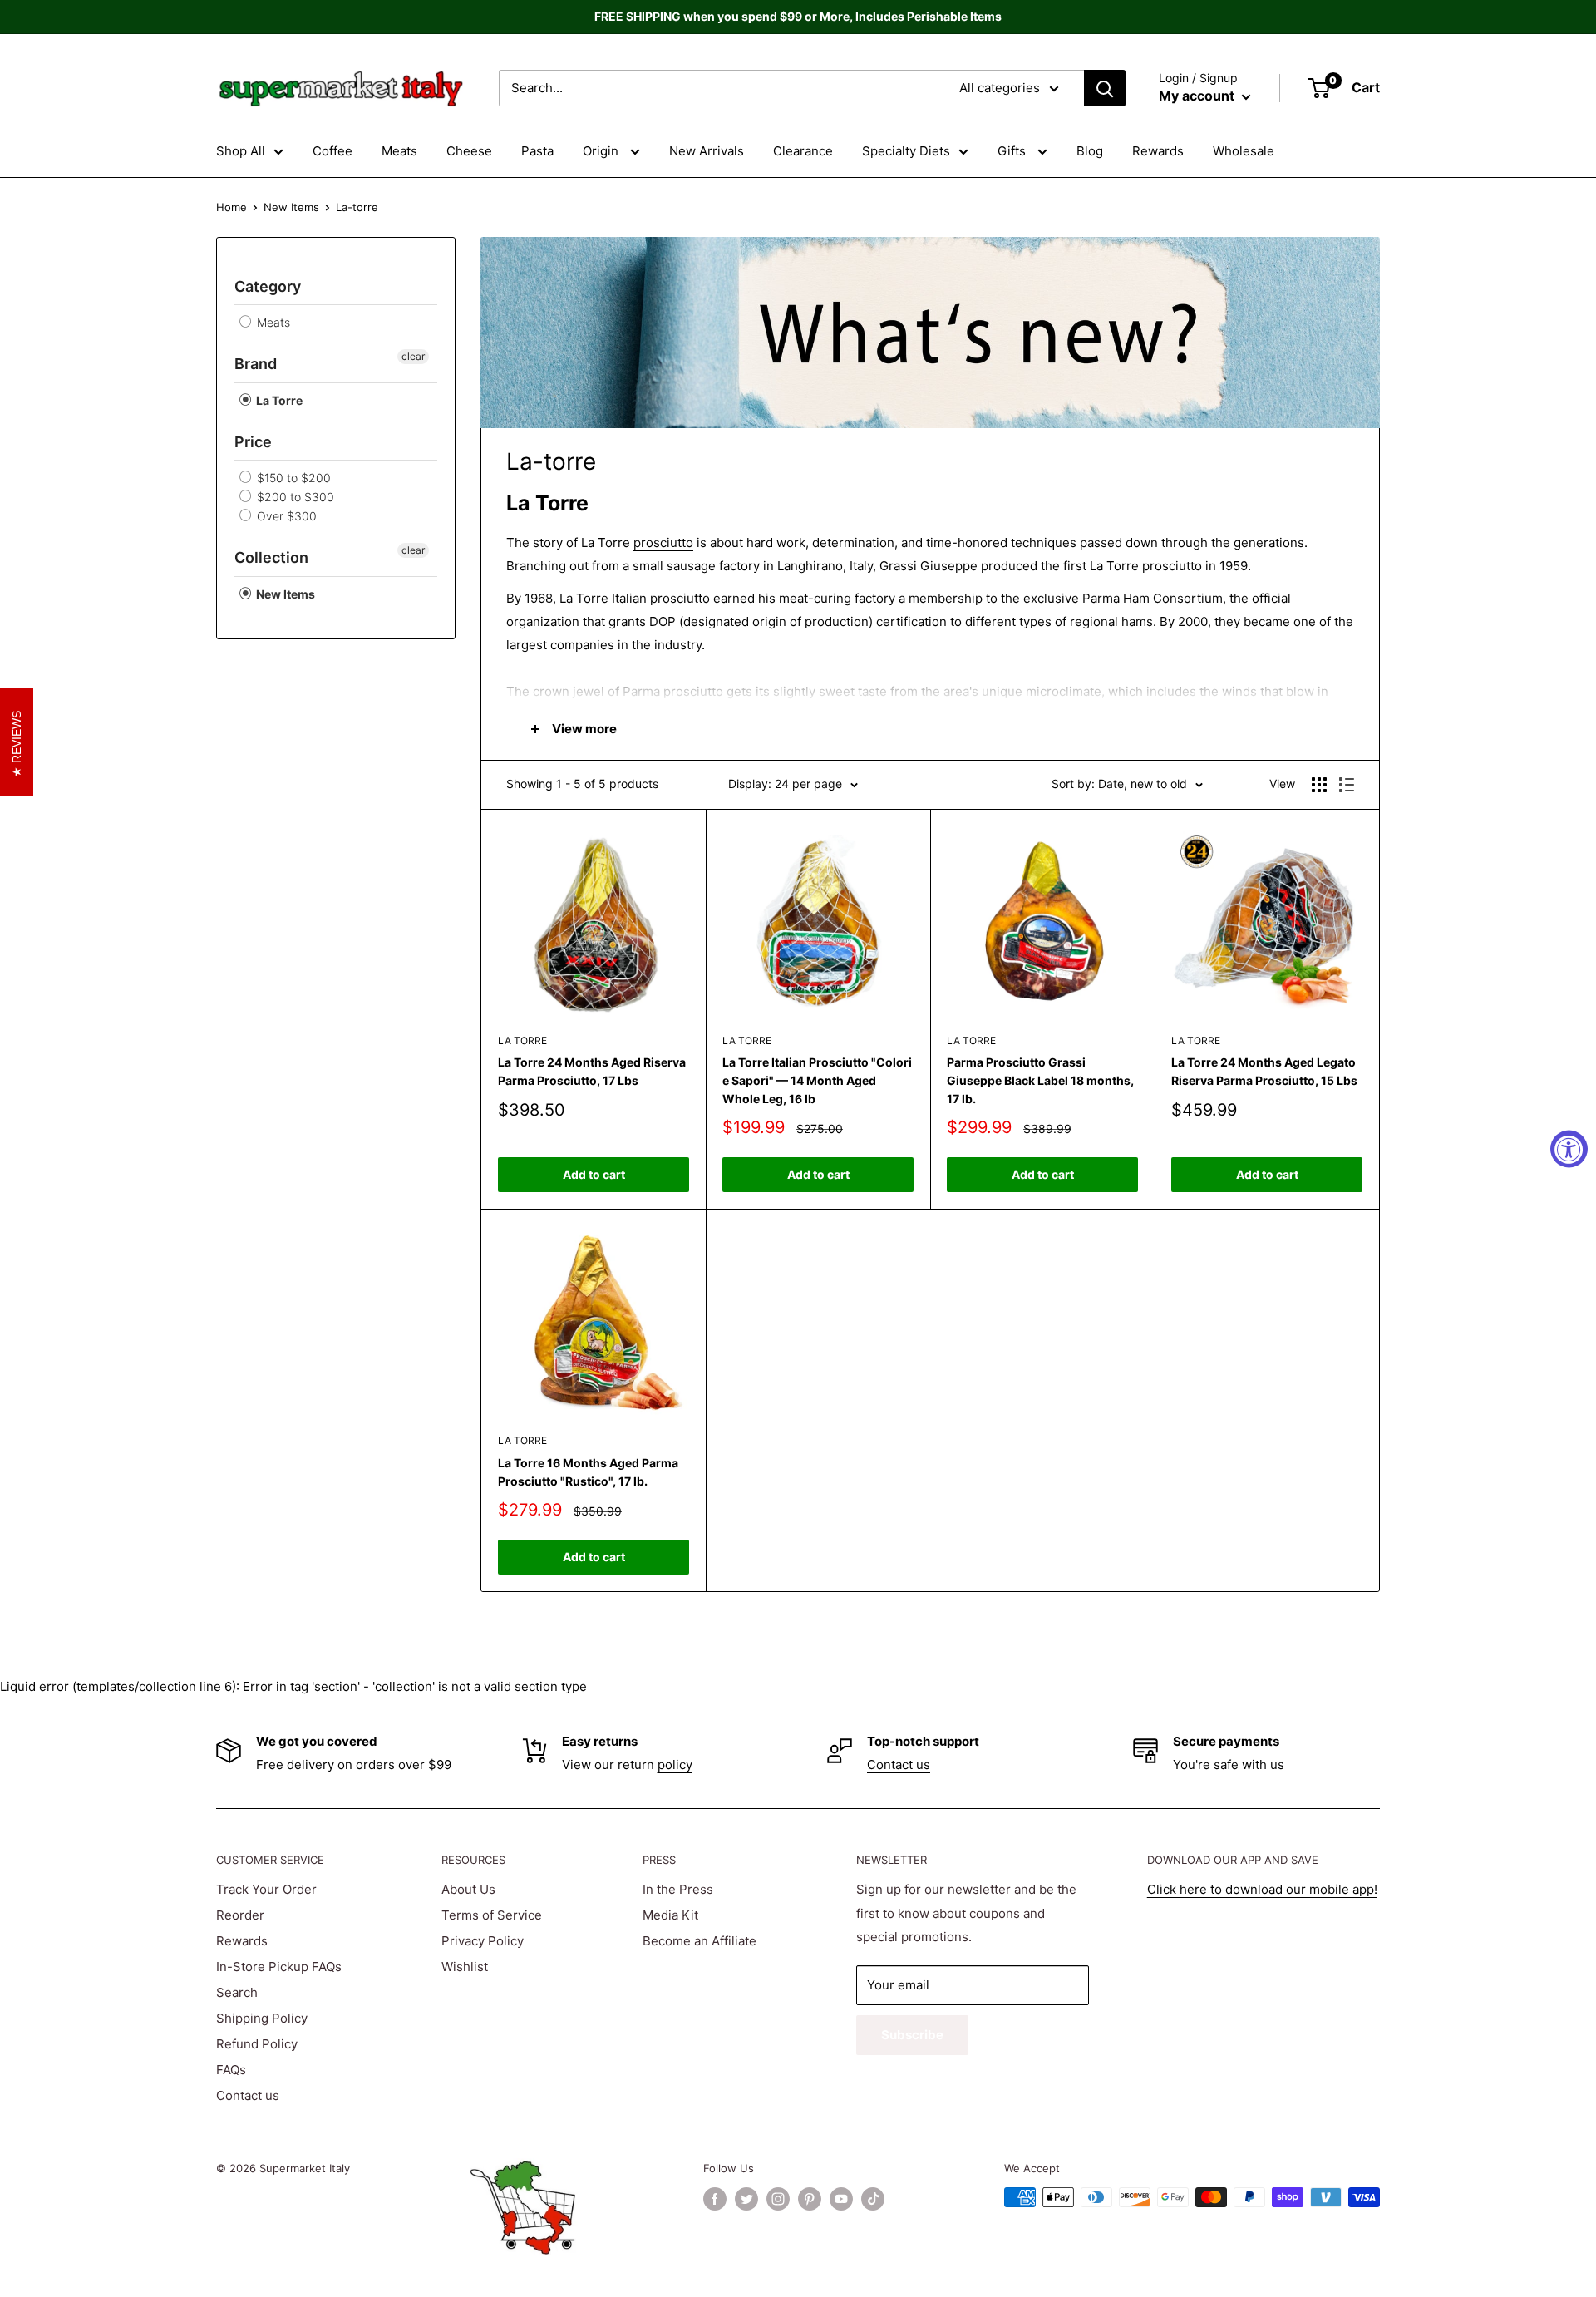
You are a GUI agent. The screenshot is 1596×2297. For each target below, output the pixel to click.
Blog (1090, 151)
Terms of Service (492, 1915)
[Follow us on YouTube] (841, 2199)
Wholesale (1244, 151)
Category (268, 286)
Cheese (469, 151)
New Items (291, 207)
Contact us (899, 1765)
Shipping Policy (262, 2018)
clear (413, 356)
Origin (602, 151)
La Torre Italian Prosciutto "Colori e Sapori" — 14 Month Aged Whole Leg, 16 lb (817, 1080)
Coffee (332, 151)
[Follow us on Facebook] (715, 2199)
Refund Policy (257, 2044)
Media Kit (670, 1915)
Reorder (240, 1915)
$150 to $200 (292, 478)
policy (675, 1765)
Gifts (1013, 151)
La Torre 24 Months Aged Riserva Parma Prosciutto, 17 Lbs (592, 1071)
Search (237, 1992)
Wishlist (465, 1967)
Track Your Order (266, 1889)
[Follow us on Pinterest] (810, 2199)
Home (232, 207)
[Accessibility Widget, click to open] (1569, 1148)
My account (1198, 96)
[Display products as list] (1347, 785)
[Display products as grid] (1319, 785)
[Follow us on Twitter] (746, 2199)
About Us (468, 1889)
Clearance (803, 151)
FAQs (231, 2070)
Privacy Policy (483, 1941)
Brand (256, 364)
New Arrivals (707, 151)
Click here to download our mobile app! (1262, 1889)
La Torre (278, 400)
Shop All (241, 151)
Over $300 (285, 516)
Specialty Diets (906, 151)
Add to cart (594, 1174)
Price (253, 442)
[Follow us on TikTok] (873, 2199)
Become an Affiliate (699, 1941)
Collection (271, 557)
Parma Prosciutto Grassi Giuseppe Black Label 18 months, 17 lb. (1040, 1080)
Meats (399, 151)
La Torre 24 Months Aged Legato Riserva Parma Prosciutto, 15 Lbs (1264, 1071)
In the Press (678, 1889)
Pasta (537, 151)
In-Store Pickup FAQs (279, 1967)
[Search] (1105, 88)
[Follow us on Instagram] (778, 2199)
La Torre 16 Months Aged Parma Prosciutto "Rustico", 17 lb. (588, 1472)
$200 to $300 (294, 497)
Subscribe (912, 2035)
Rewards (1158, 151)
